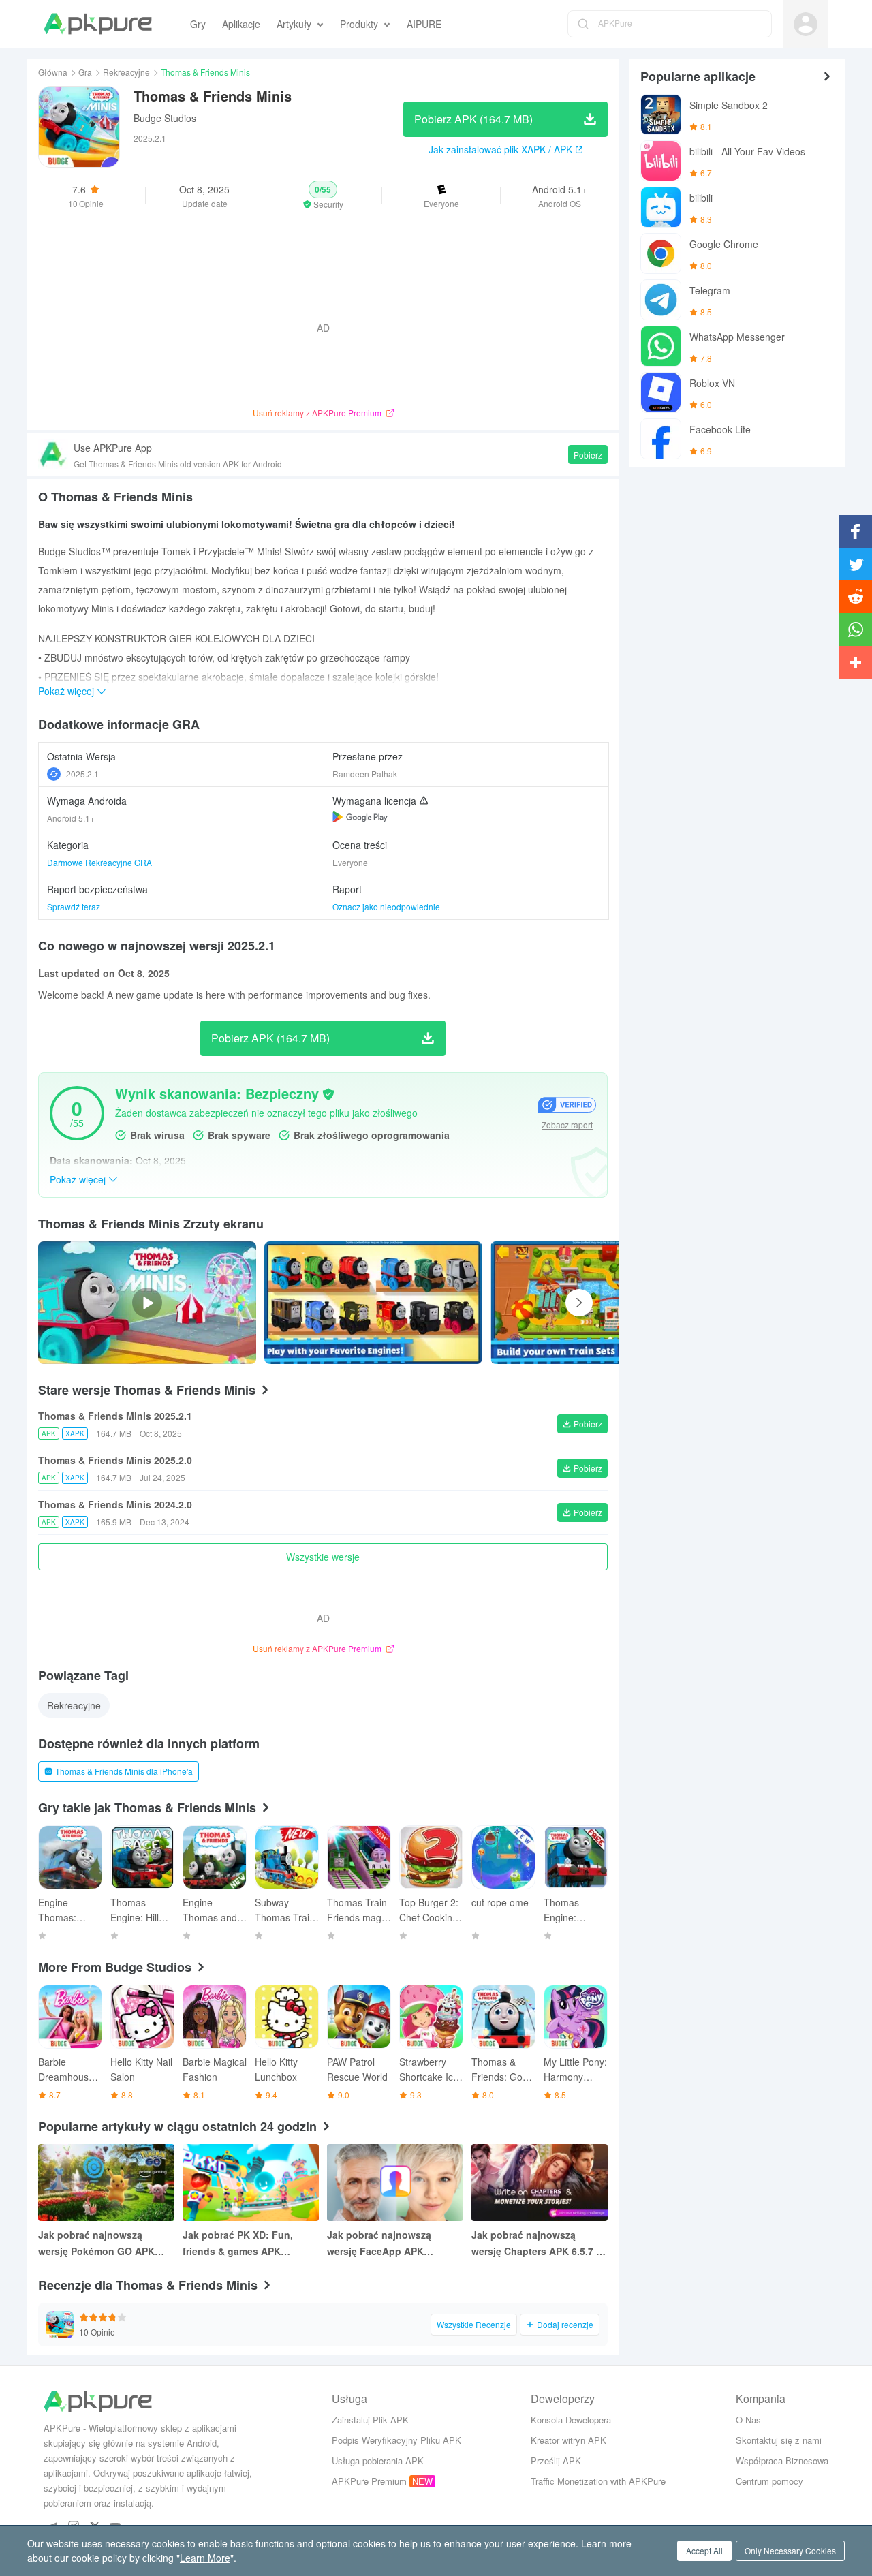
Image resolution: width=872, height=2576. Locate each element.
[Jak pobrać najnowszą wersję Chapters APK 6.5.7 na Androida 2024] (540, 2183)
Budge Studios (165, 118)
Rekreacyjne (126, 72)
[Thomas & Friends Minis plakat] (373, 1303)
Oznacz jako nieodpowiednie (386, 906)
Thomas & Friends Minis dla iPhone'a (124, 1771)
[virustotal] (328, 1094)
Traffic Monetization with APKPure (598, 2481)
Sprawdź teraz (74, 906)
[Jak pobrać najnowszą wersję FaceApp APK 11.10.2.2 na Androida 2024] (395, 2183)
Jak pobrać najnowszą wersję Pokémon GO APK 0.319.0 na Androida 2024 (97, 2244)
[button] (323, 196)
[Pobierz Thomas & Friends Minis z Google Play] (360, 817)
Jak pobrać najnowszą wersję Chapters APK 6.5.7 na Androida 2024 (540, 2244)
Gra (85, 72)
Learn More (205, 2558)
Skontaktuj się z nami (779, 2440)
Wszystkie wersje (323, 1557)
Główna (53, 72)
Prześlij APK (556, 2461)
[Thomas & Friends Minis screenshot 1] (599, 1303)
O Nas (748, 2420)
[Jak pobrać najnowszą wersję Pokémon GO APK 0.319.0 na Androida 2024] (106, 2183)
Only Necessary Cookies (790, 2550)
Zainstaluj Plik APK (370, 2420)
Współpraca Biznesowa (782, 2461)
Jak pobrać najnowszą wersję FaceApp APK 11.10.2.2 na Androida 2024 (390, 2244)
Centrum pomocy (769, 2481)
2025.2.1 (82, 774)
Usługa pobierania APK (378, 2461)
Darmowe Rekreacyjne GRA (99, 862)
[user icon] (806, 24)
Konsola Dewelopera (571, 2420)
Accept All (704, 2550)
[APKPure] (98, 24)
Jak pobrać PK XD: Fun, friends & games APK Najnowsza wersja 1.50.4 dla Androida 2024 (248, 2244)
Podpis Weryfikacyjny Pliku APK (396, 2440)
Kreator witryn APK (569, 2440)
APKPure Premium (369, 2481)
